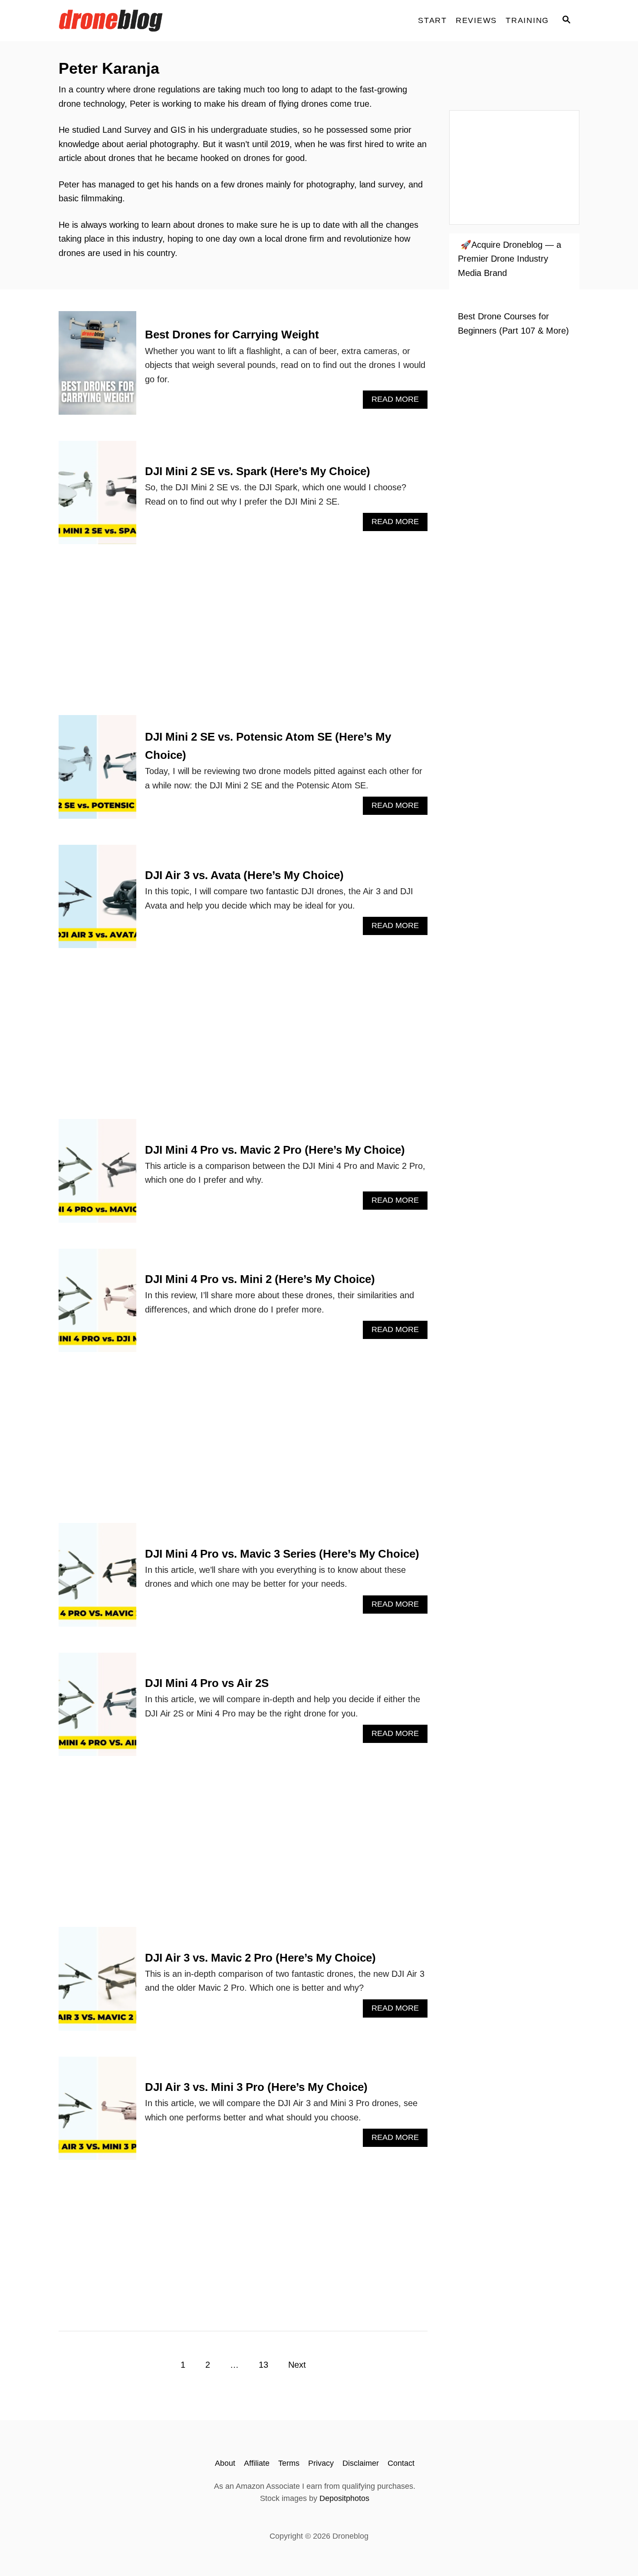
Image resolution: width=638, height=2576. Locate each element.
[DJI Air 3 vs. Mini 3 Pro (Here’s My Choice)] (97, 2113)
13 (263, 2365)
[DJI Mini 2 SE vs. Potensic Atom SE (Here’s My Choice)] (97, 771)
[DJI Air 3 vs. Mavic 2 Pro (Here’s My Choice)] (97, 1983)
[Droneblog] (137, 21)
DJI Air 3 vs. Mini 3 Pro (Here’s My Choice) (256, 2087)
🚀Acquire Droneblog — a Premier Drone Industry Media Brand (510, 259)
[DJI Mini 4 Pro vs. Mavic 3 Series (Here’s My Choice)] (97, 1579)
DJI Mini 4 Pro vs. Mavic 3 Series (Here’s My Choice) (282, 1554)
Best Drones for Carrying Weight (232, 335)
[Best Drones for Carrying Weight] (97, 367)
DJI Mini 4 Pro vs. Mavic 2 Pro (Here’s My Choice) (275, 1150)
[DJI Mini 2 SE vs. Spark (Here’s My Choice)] (97, 497)
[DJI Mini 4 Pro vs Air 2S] (97, 1709)
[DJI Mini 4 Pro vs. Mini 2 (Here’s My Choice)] (97, 1305)
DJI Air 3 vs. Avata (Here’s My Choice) (244, 875)
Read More (400, 402)
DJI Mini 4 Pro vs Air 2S (207, 1683)
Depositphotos (344, 2498)
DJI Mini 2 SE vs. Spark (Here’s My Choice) (258, 471)
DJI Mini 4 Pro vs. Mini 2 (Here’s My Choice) (260, 1279)
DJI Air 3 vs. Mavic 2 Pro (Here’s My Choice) (260, 1958)
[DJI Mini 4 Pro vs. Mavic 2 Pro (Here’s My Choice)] (97, 1175)
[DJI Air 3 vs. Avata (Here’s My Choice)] (97, 901)
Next (297, 2365)
